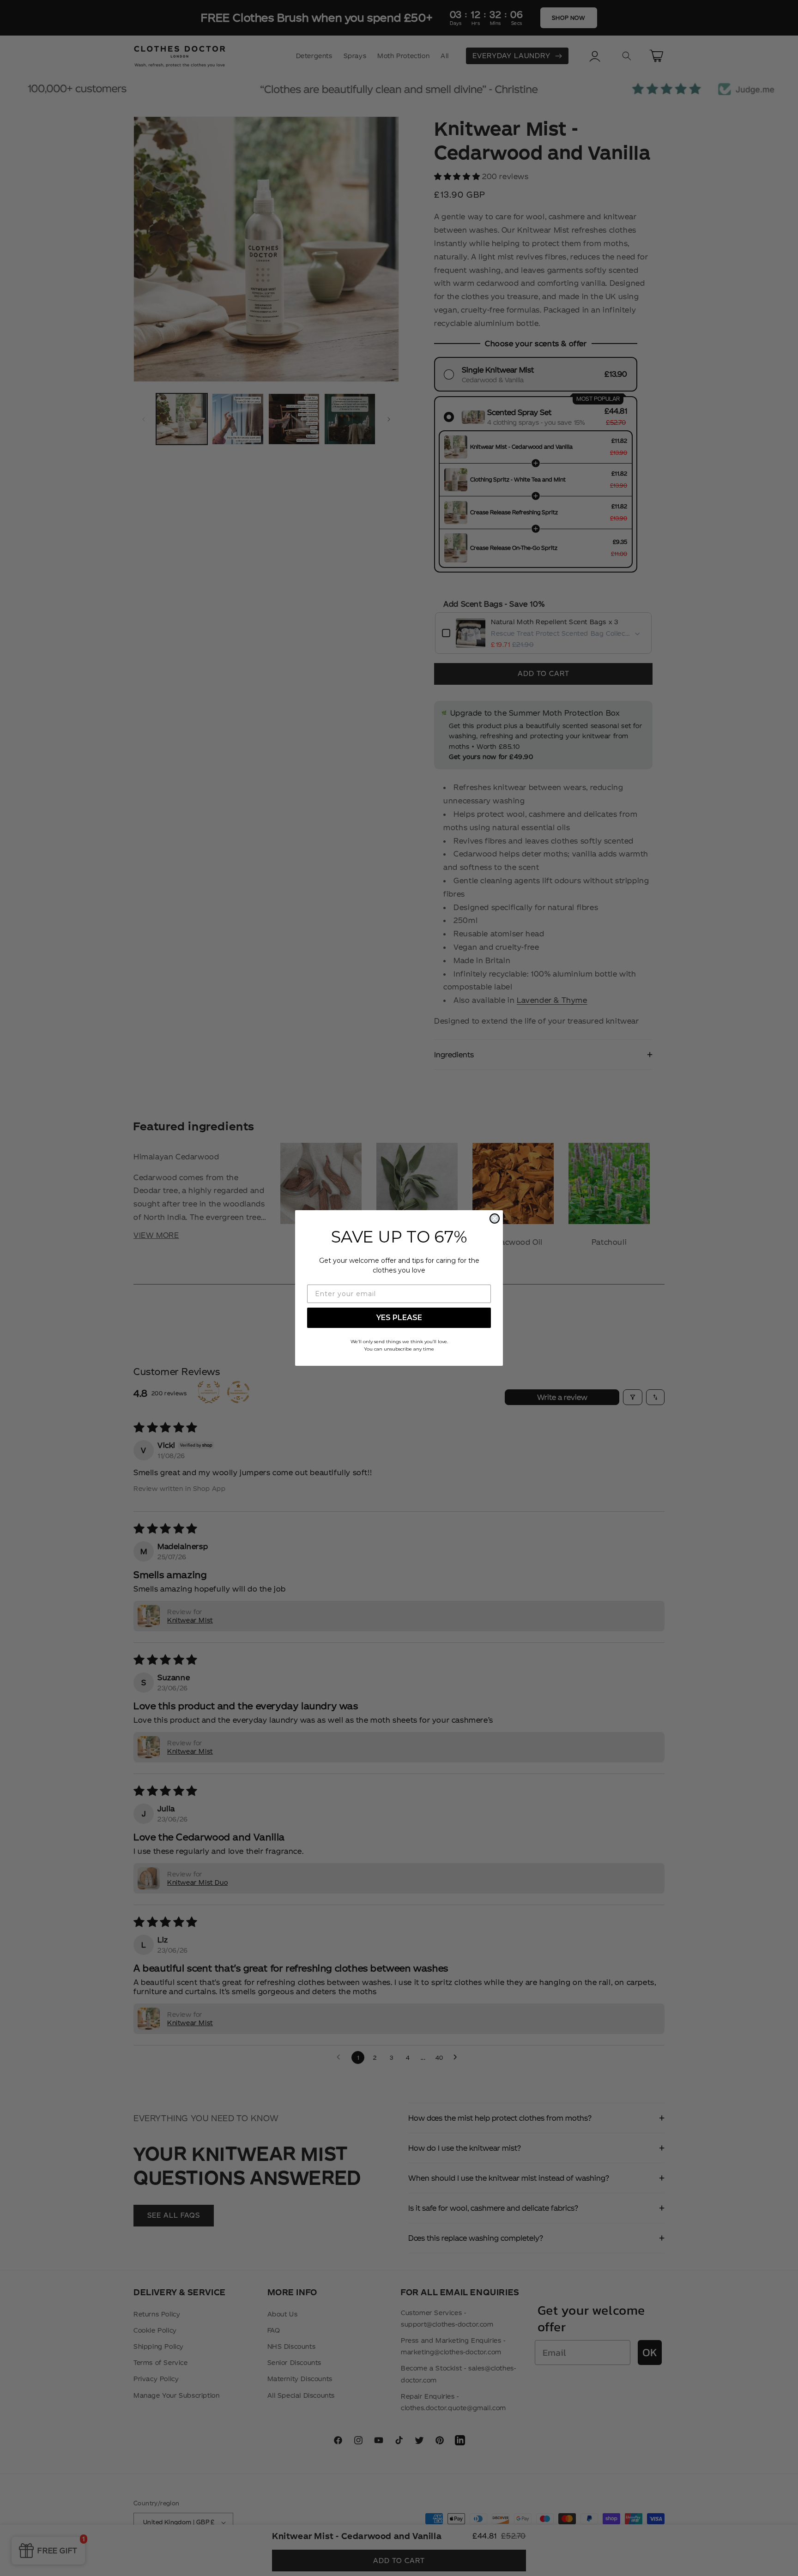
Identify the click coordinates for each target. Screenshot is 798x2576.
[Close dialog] (495, 1219)
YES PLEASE (399, 1318)
